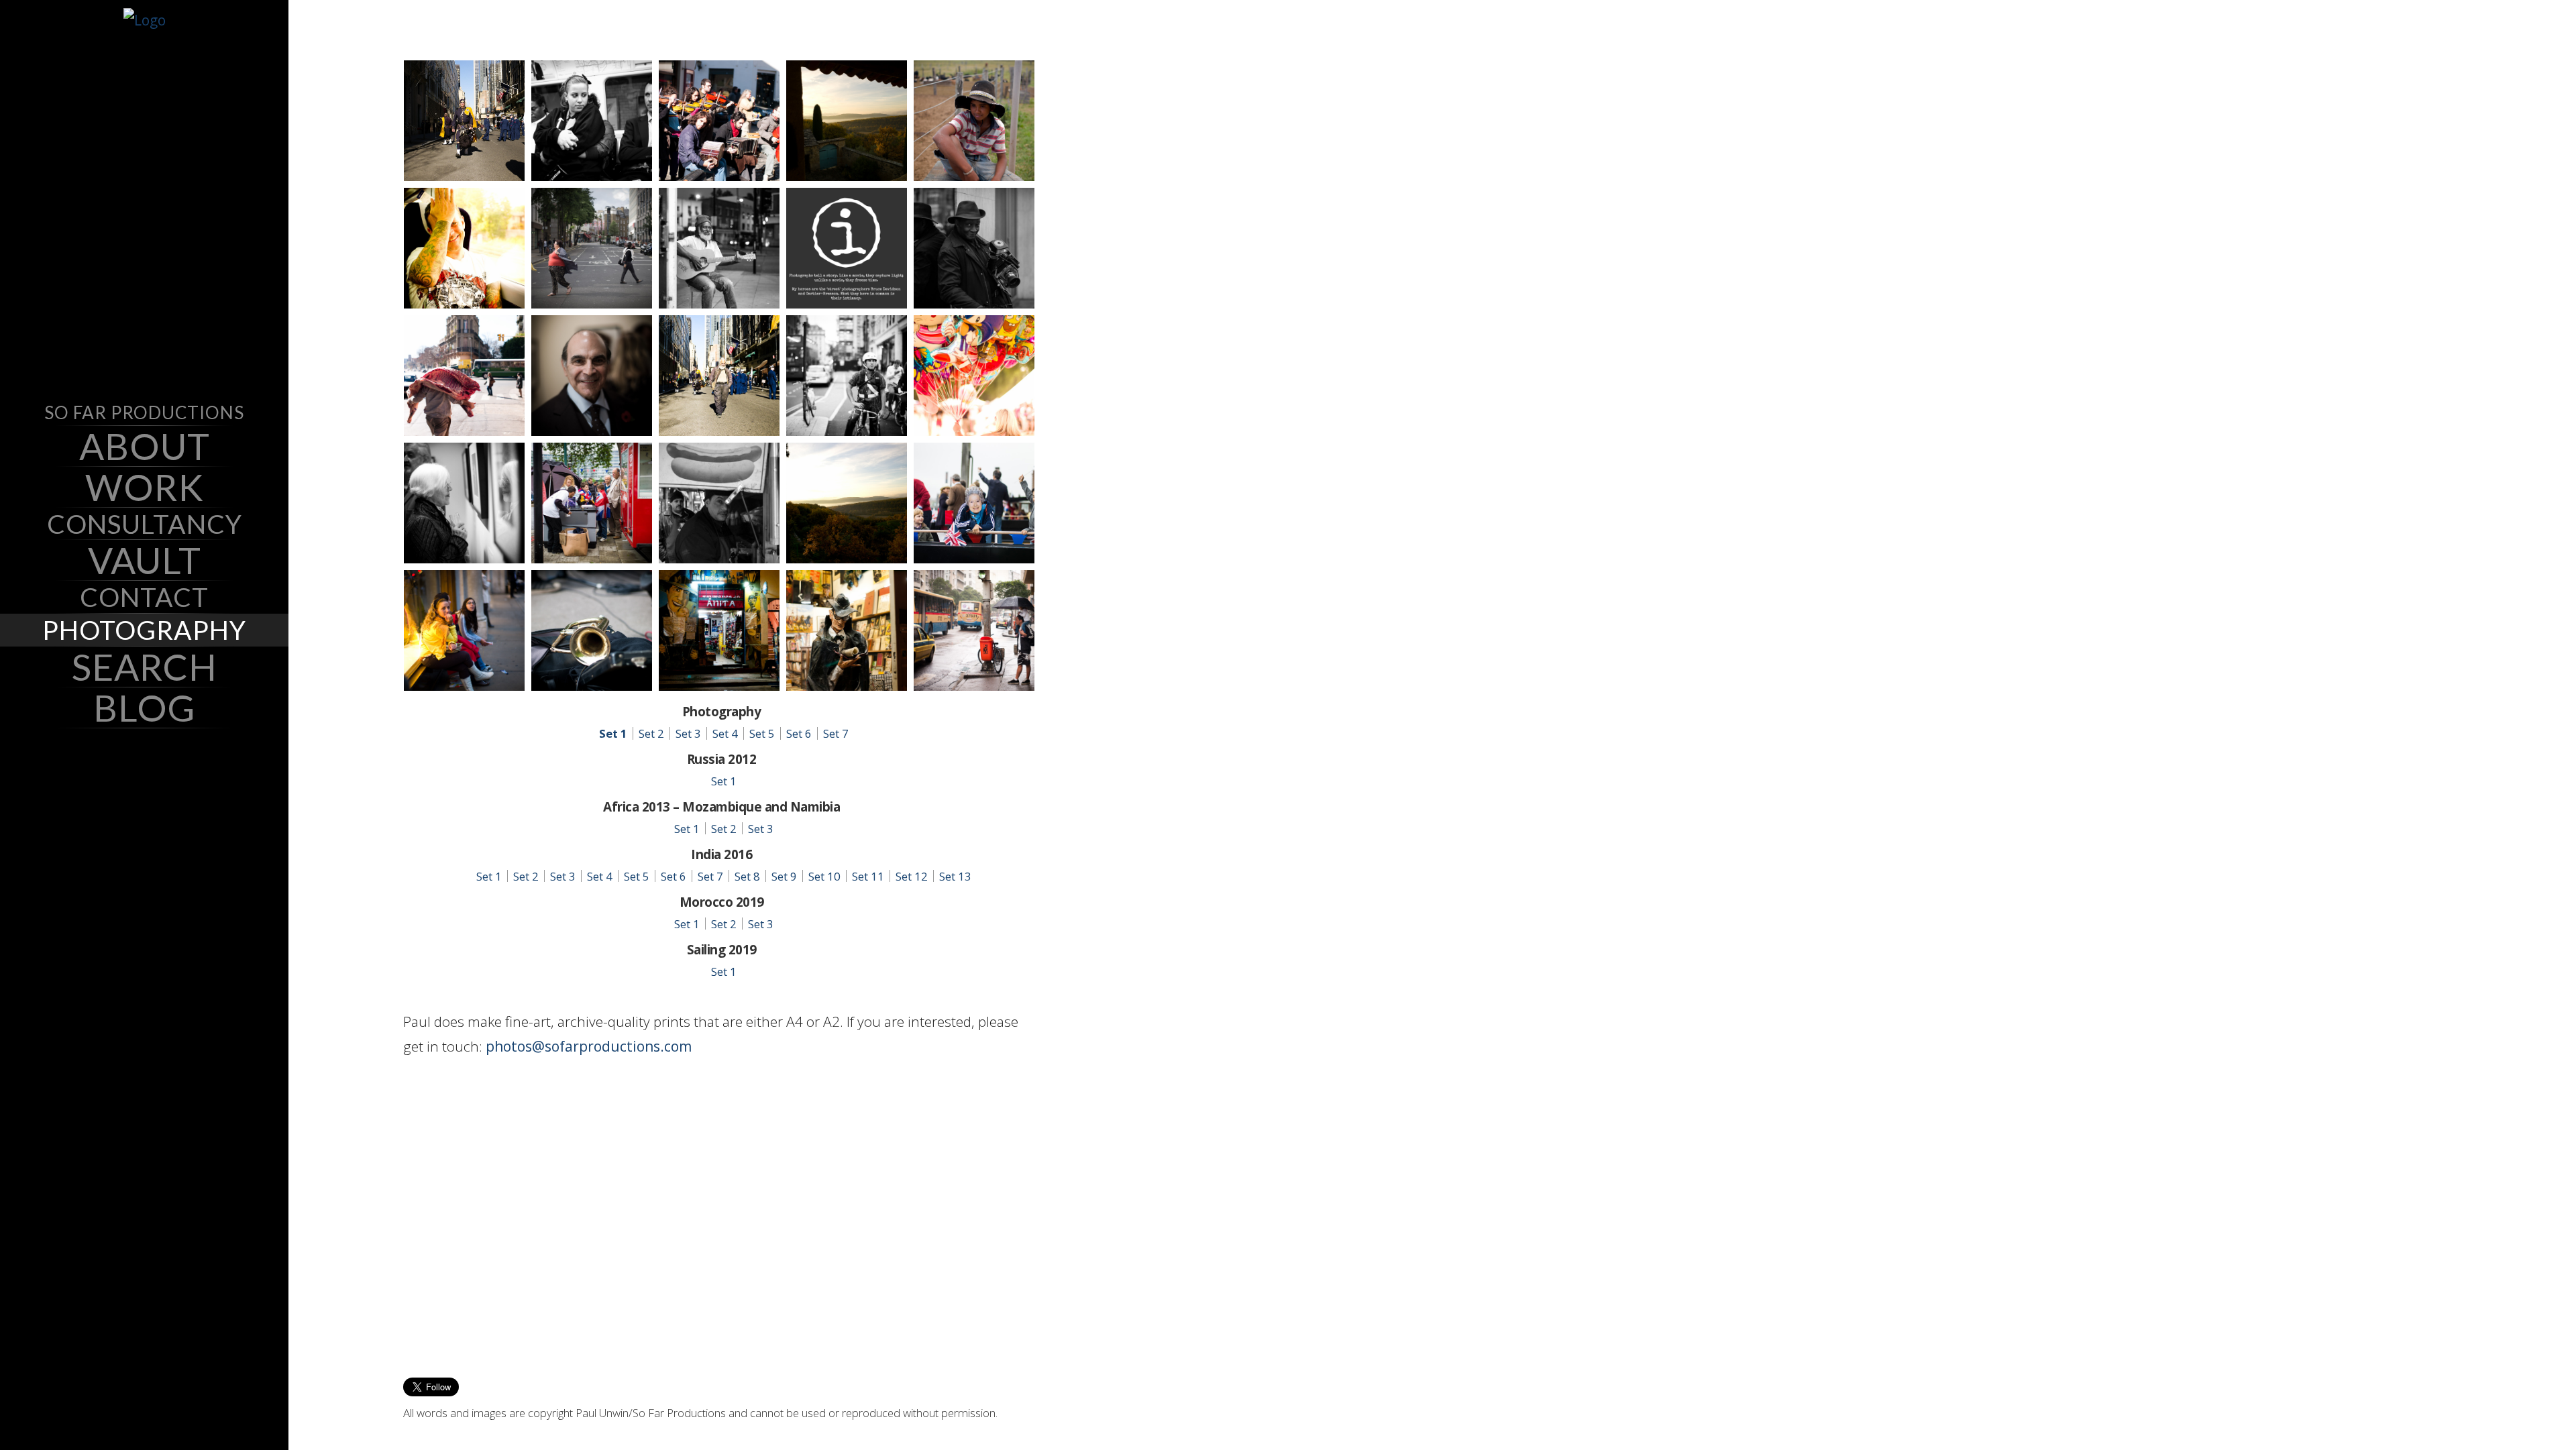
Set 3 (688, 733)
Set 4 (725, 733)
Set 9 (784, 876)
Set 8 (747, 876)
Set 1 (613, 733)
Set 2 (651, 733)
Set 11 (868, 876)
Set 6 (799, 733)
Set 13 (955, 876)
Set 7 (836, 733)
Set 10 (824, 876)
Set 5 (762, 733)
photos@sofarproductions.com (589, 1046)
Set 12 (912, 876)
